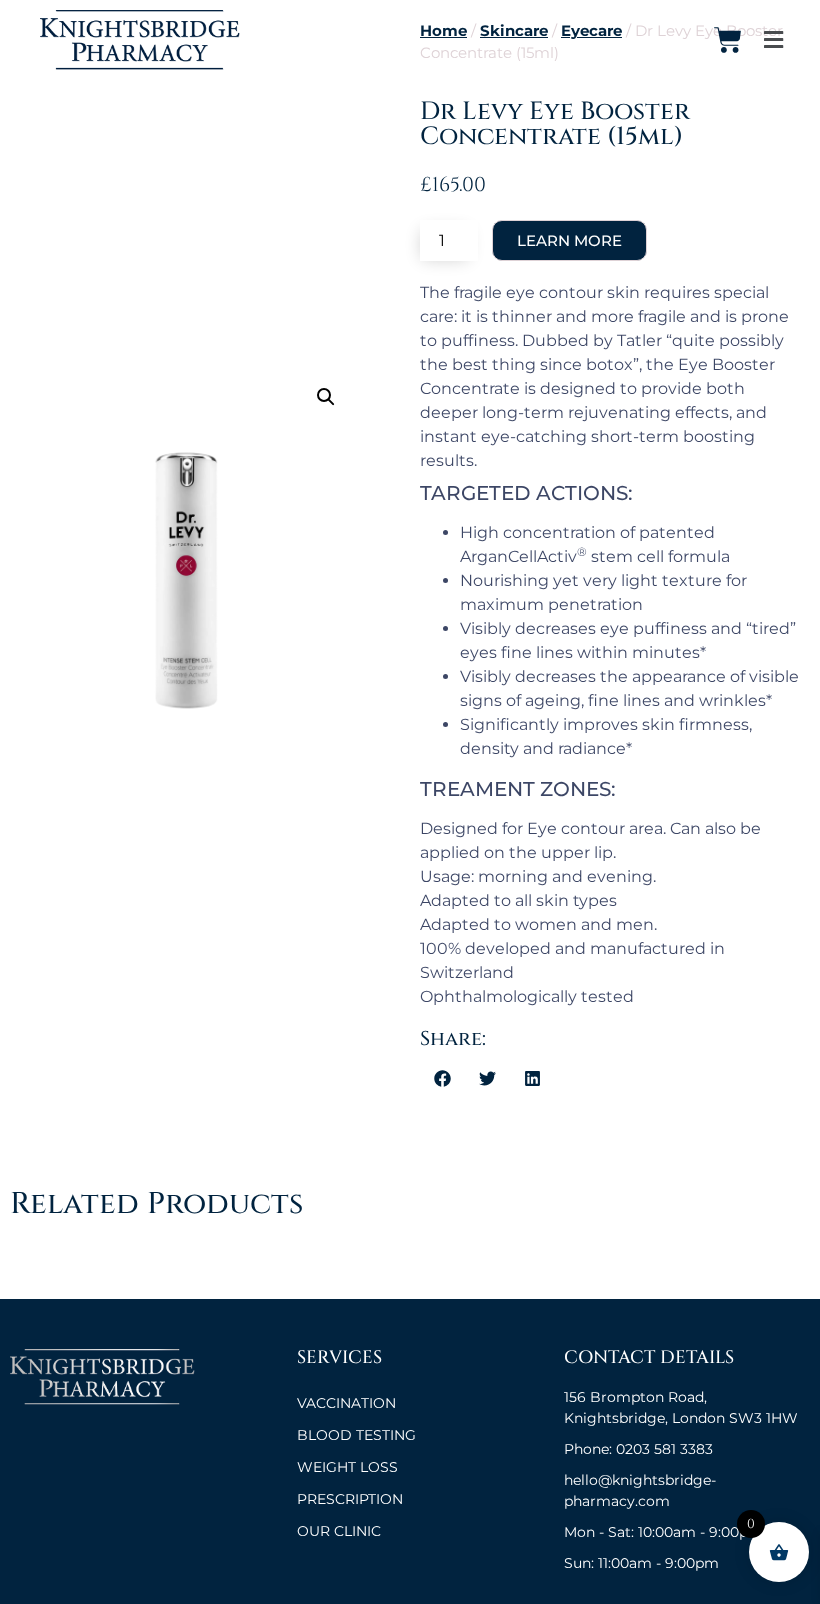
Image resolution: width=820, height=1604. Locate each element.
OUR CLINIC (339, 1531)
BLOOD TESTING (356, 1435)
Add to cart (569, 240)
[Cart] (728, 40)
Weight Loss (347, 1467)
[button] (326, 397)
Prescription (350, 1499)
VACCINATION (346, 1403)
